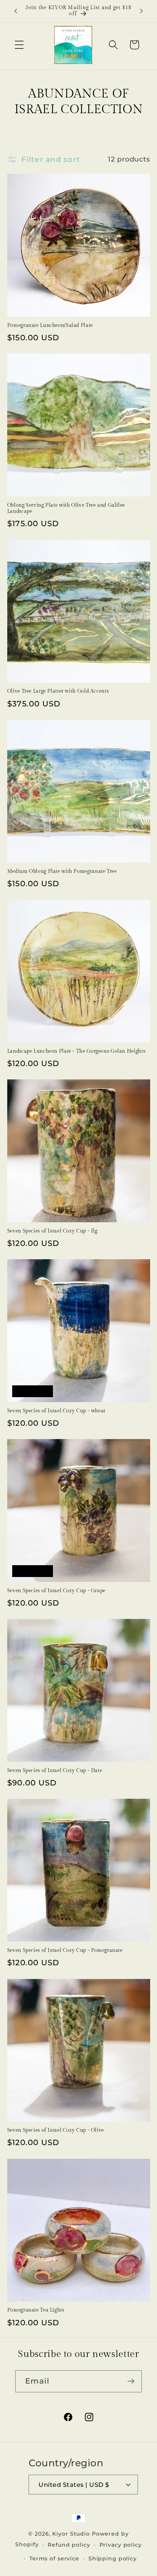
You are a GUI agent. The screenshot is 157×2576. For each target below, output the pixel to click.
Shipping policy (113, 2558)
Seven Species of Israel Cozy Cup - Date (55, 1771)
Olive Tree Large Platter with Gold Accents (58, 691)
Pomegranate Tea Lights (36, 2310)
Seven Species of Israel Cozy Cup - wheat (56, 1411)
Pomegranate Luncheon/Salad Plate (50, 326)
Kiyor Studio (71, 2534)
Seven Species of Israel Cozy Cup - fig (52, 1231)
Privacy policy (121, 2545)
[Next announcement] (141, 11)
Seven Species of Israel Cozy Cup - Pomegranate (65, 1951)
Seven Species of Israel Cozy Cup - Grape (56, 1591)
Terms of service (54, 2558)
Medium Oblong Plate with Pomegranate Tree (62, 872)
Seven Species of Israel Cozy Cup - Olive (56, 2130)
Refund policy (69, 2545)
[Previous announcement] (16, 11)
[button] (19, 45)
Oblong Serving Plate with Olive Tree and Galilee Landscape (66, 508)
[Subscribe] (131, 2381)
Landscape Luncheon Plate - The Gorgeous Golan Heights (76, 1051)
